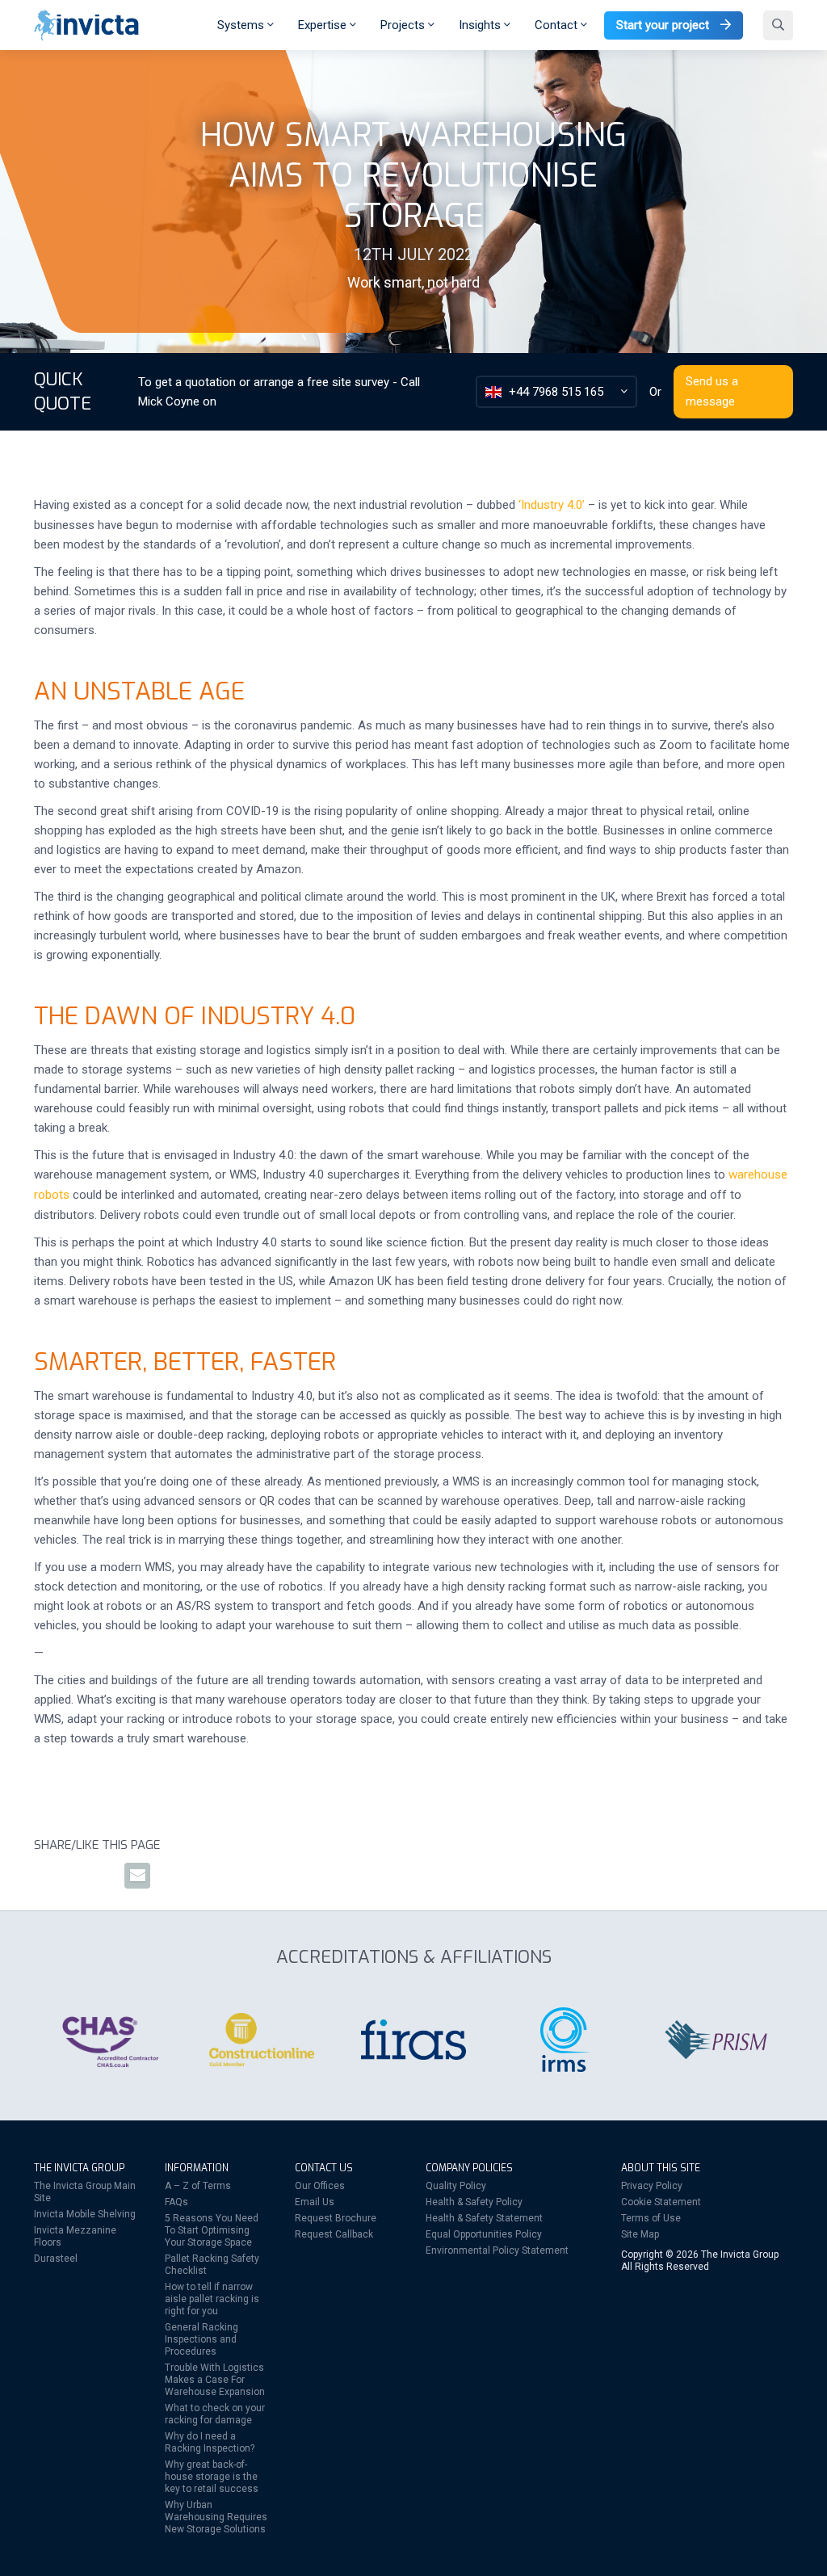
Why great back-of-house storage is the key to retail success (212, 2477)
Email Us (315, 2202)
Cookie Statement (661, 2202)
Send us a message (712, 391)
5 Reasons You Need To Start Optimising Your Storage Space (212, 2230)
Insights (481, 25)
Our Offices (320, 2186)
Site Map (640, 2234)
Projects (404, 25)
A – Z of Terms (198, 2186)
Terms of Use (651, 2218)
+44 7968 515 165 (556, 392)
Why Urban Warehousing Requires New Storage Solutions (216, 2517)
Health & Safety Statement (484, 2218)
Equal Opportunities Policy (484, 2234)
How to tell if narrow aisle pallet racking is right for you (212, 2299)
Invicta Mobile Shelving (85, 2214)
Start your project (664, 25)
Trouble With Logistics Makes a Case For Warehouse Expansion (215, 2380)
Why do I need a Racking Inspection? (210, 2442)
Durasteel (56, 2259)
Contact (558, 25)
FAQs (176, 2202)
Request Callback (334, 2234)
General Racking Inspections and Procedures (202, 2339)
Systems (242, 25)
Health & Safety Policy (474, 2202)
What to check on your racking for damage (215, 2414)
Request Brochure (336, 2218)
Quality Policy (456, 2186)
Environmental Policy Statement (497, 2250)
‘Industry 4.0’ (552, 505)
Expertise (324, 25)
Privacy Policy (652, 2186)
